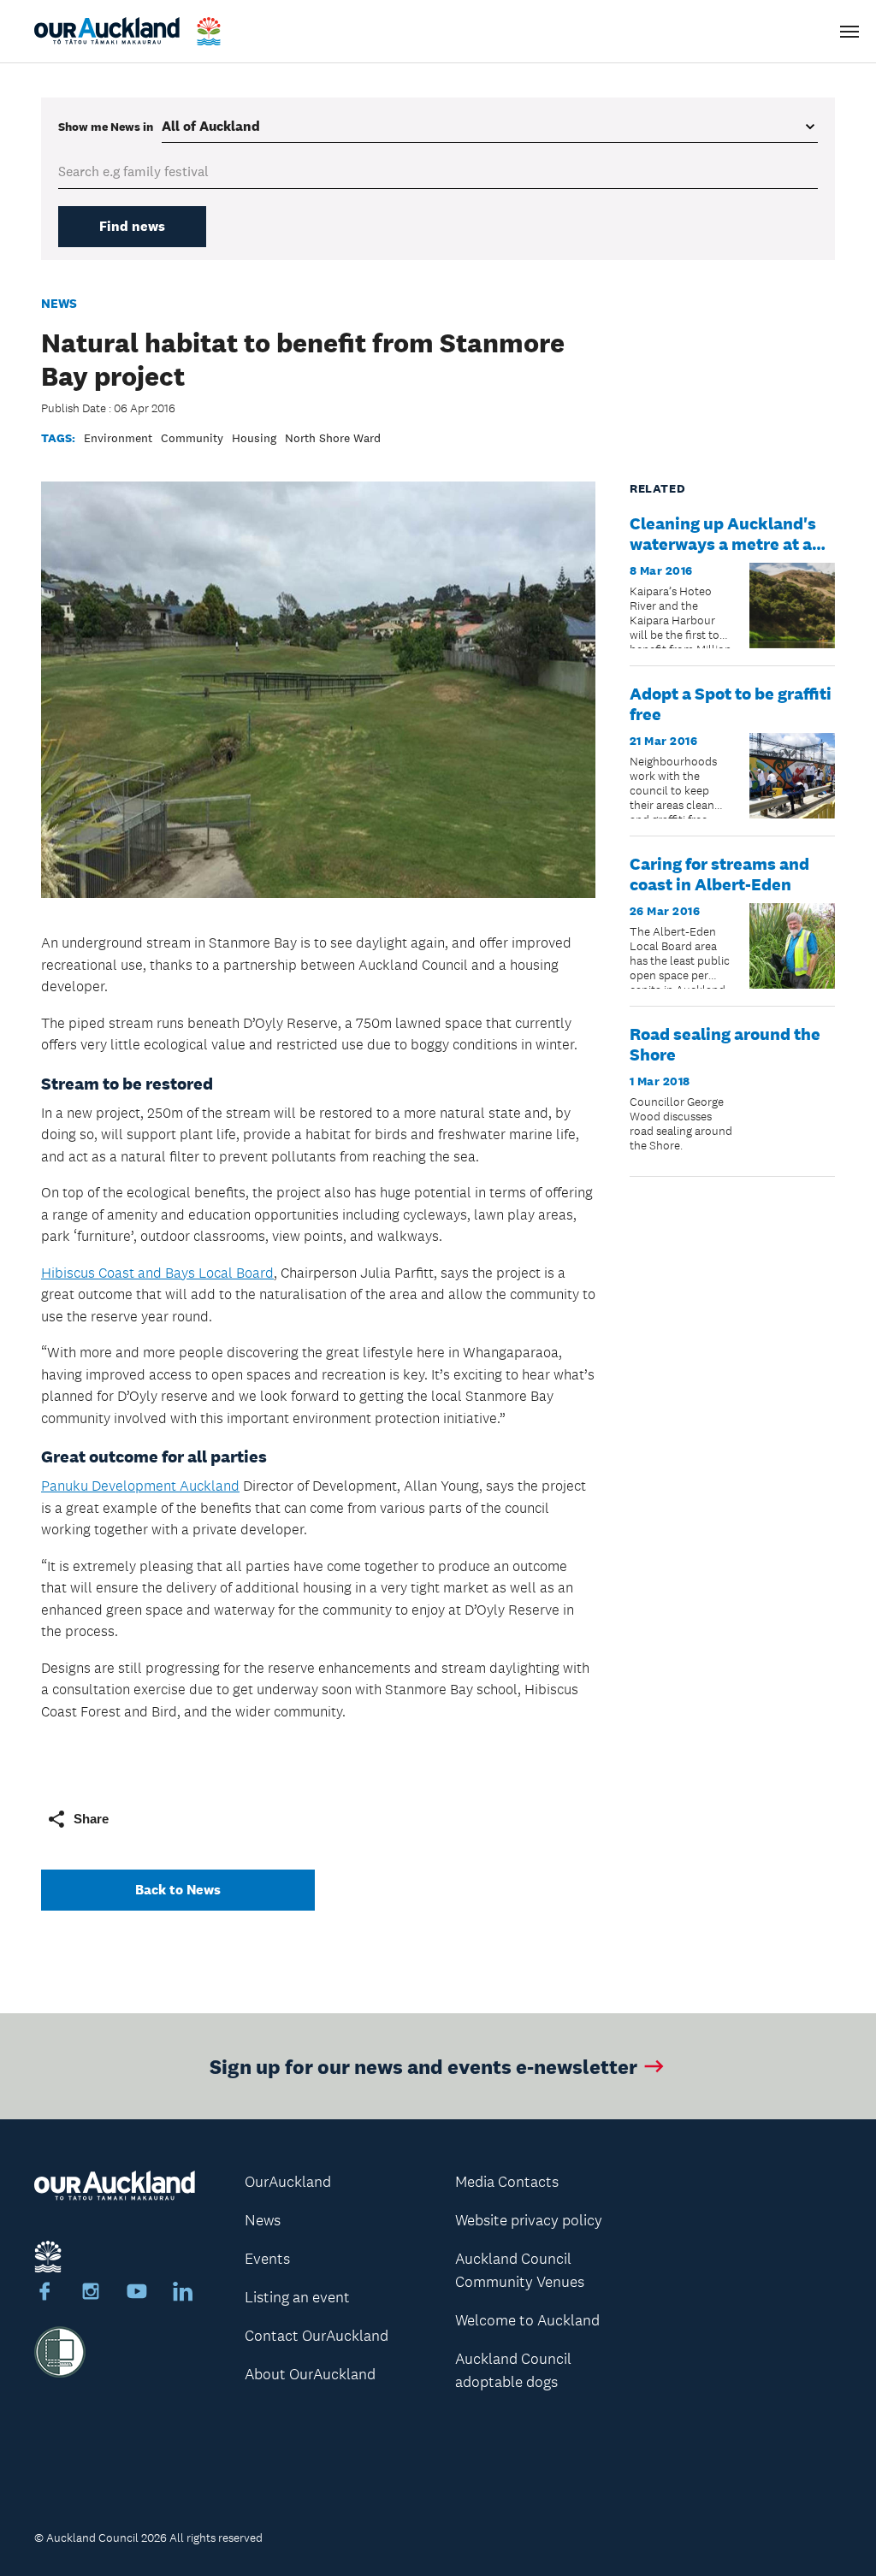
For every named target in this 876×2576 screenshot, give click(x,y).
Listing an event (297, 2297)
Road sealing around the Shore (725, 1044)
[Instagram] (91, 2294)
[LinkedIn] (183, 2294)
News (59, 303)
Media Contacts (507, 2182)
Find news (132, 226)
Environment (118, 438)
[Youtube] (137, 2294)
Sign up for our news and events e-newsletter (423, 2066)
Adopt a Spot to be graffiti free (731, 704)
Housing (254, 438)
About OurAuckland (310, 2374)
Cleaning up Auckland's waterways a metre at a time (723, 544)
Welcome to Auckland (527, 2320)
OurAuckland (288, 2182)
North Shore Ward (333, 438)
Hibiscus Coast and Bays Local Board (157, 1273)
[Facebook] (44, 2294)
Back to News (178, 1890)
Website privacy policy (529, 2220)
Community (192, 438)
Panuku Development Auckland (140, 1486)
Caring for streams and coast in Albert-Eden (719, 874)
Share (91, 1819)
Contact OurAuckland (317, 2336)
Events (267, 2259)
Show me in (106, 127)
